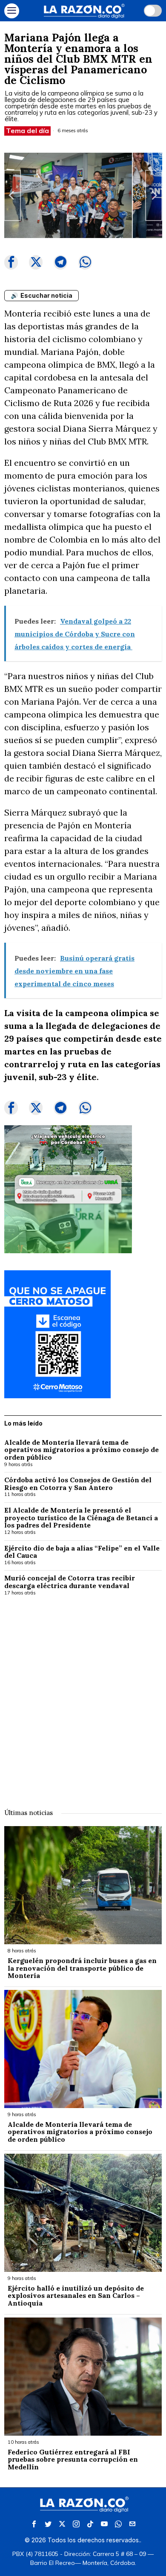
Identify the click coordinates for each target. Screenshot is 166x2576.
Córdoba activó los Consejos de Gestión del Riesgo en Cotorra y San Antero (78, 1484)
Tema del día (27, 131)
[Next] (154, 195)
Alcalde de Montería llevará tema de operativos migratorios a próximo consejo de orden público (82, 1450)
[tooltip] (11, 262)
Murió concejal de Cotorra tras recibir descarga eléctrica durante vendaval (70, 1582)
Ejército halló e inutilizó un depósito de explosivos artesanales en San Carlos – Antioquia (76, 2296)
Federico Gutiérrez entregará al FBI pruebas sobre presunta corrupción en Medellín (73, 2460)
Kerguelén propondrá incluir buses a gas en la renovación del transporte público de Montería (82, 1968)
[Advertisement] (83, 1696)
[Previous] (12, 195)
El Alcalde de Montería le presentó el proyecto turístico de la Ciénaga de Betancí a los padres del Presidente (81, 1518)
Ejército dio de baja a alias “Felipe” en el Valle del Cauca (82, 1552)
